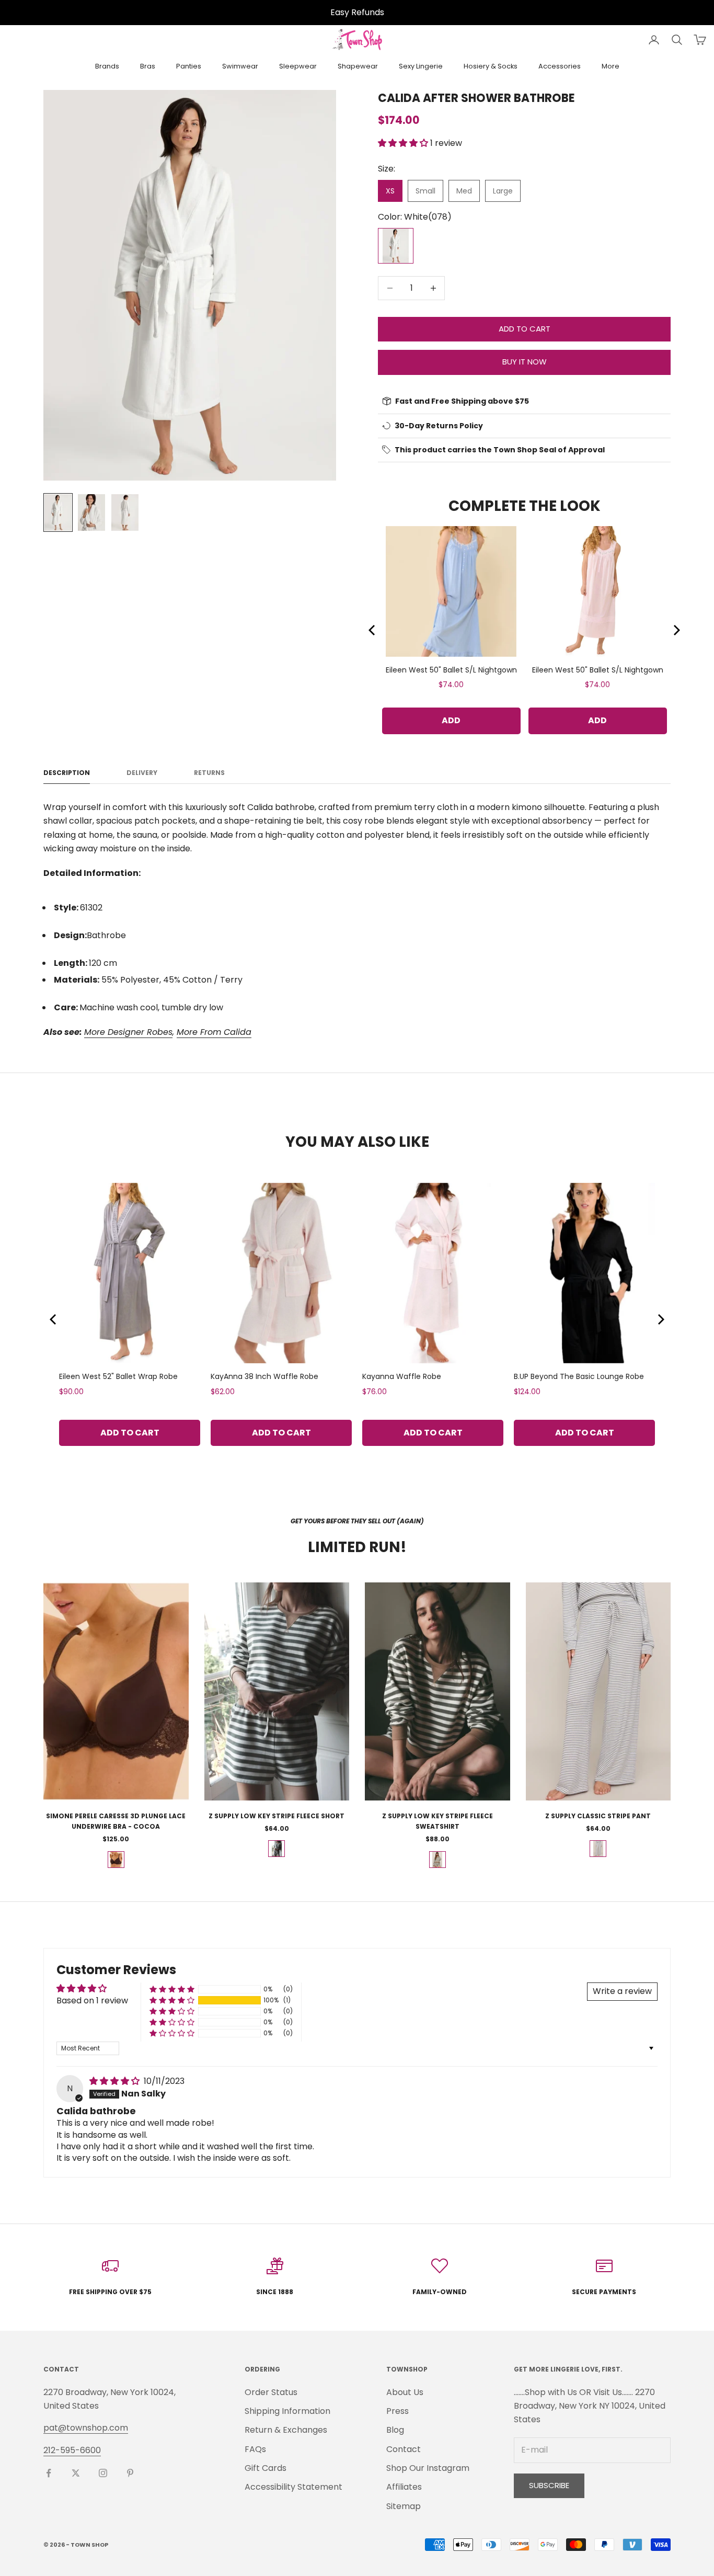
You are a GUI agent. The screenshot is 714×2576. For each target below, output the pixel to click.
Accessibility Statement (293, 2487)
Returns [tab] (209, 773)
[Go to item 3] (125, 512)
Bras (148, 66)
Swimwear (240, 66)
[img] (116, 2081)
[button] (404, 143)
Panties (189, 66)
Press (398, 2411)
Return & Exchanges (286, 2430)
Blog (395, 2430)
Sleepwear (298, 66)
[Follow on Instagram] (103, 2473)
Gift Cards (266, 2468)
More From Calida (214, 1032)
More (611, 66)
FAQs (255, 2449)
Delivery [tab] (142, 773)
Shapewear (358, 66)
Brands (107, 66)
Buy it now (525, 362)
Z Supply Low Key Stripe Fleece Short (277, 1816)
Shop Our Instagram (428, 2468)
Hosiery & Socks (491, 66)
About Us (405, 2392)
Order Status (271, 2392)
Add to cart (525, 329)
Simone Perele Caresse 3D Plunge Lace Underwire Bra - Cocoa (116, 1821)
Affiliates (404, 2487)
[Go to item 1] (58, 512)
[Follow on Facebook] (49, 2473)
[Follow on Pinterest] (130, 2473)
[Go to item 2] (91, 512)
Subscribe (549, 2485)
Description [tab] (67, 773)
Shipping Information (287, 2411)
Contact (404, 2449)
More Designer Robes (128, 1032)
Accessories (560, 66)
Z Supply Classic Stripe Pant (598, 1816)
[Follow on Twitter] (76, 2473)
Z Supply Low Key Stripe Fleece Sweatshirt (437, 1821)
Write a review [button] (622, 1991)
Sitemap (404, 2506)
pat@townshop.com (86, 2428)
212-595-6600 (72, 2450)
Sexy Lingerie (421, 66)
